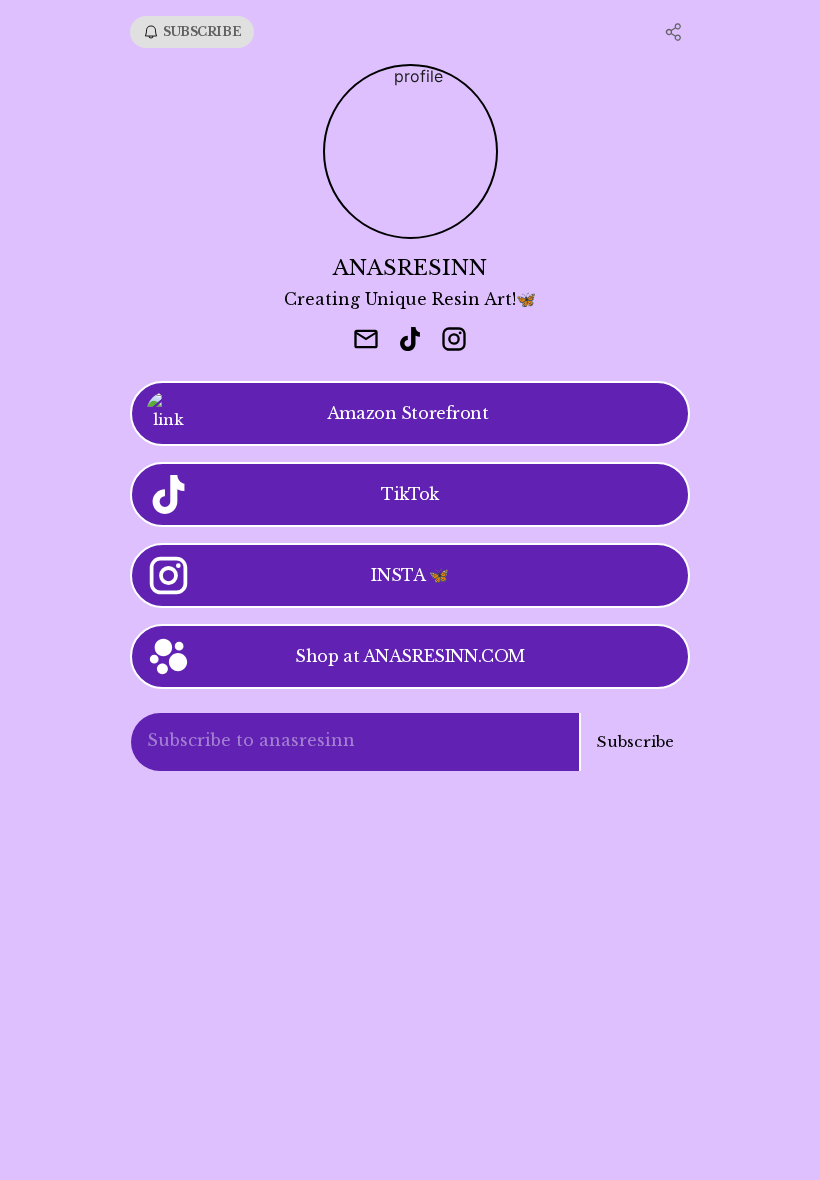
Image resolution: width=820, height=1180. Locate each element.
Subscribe (635, 741)
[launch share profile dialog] (674, 32)
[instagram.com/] (454, 341)
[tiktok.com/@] (410, 341)
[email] (366, 341)
